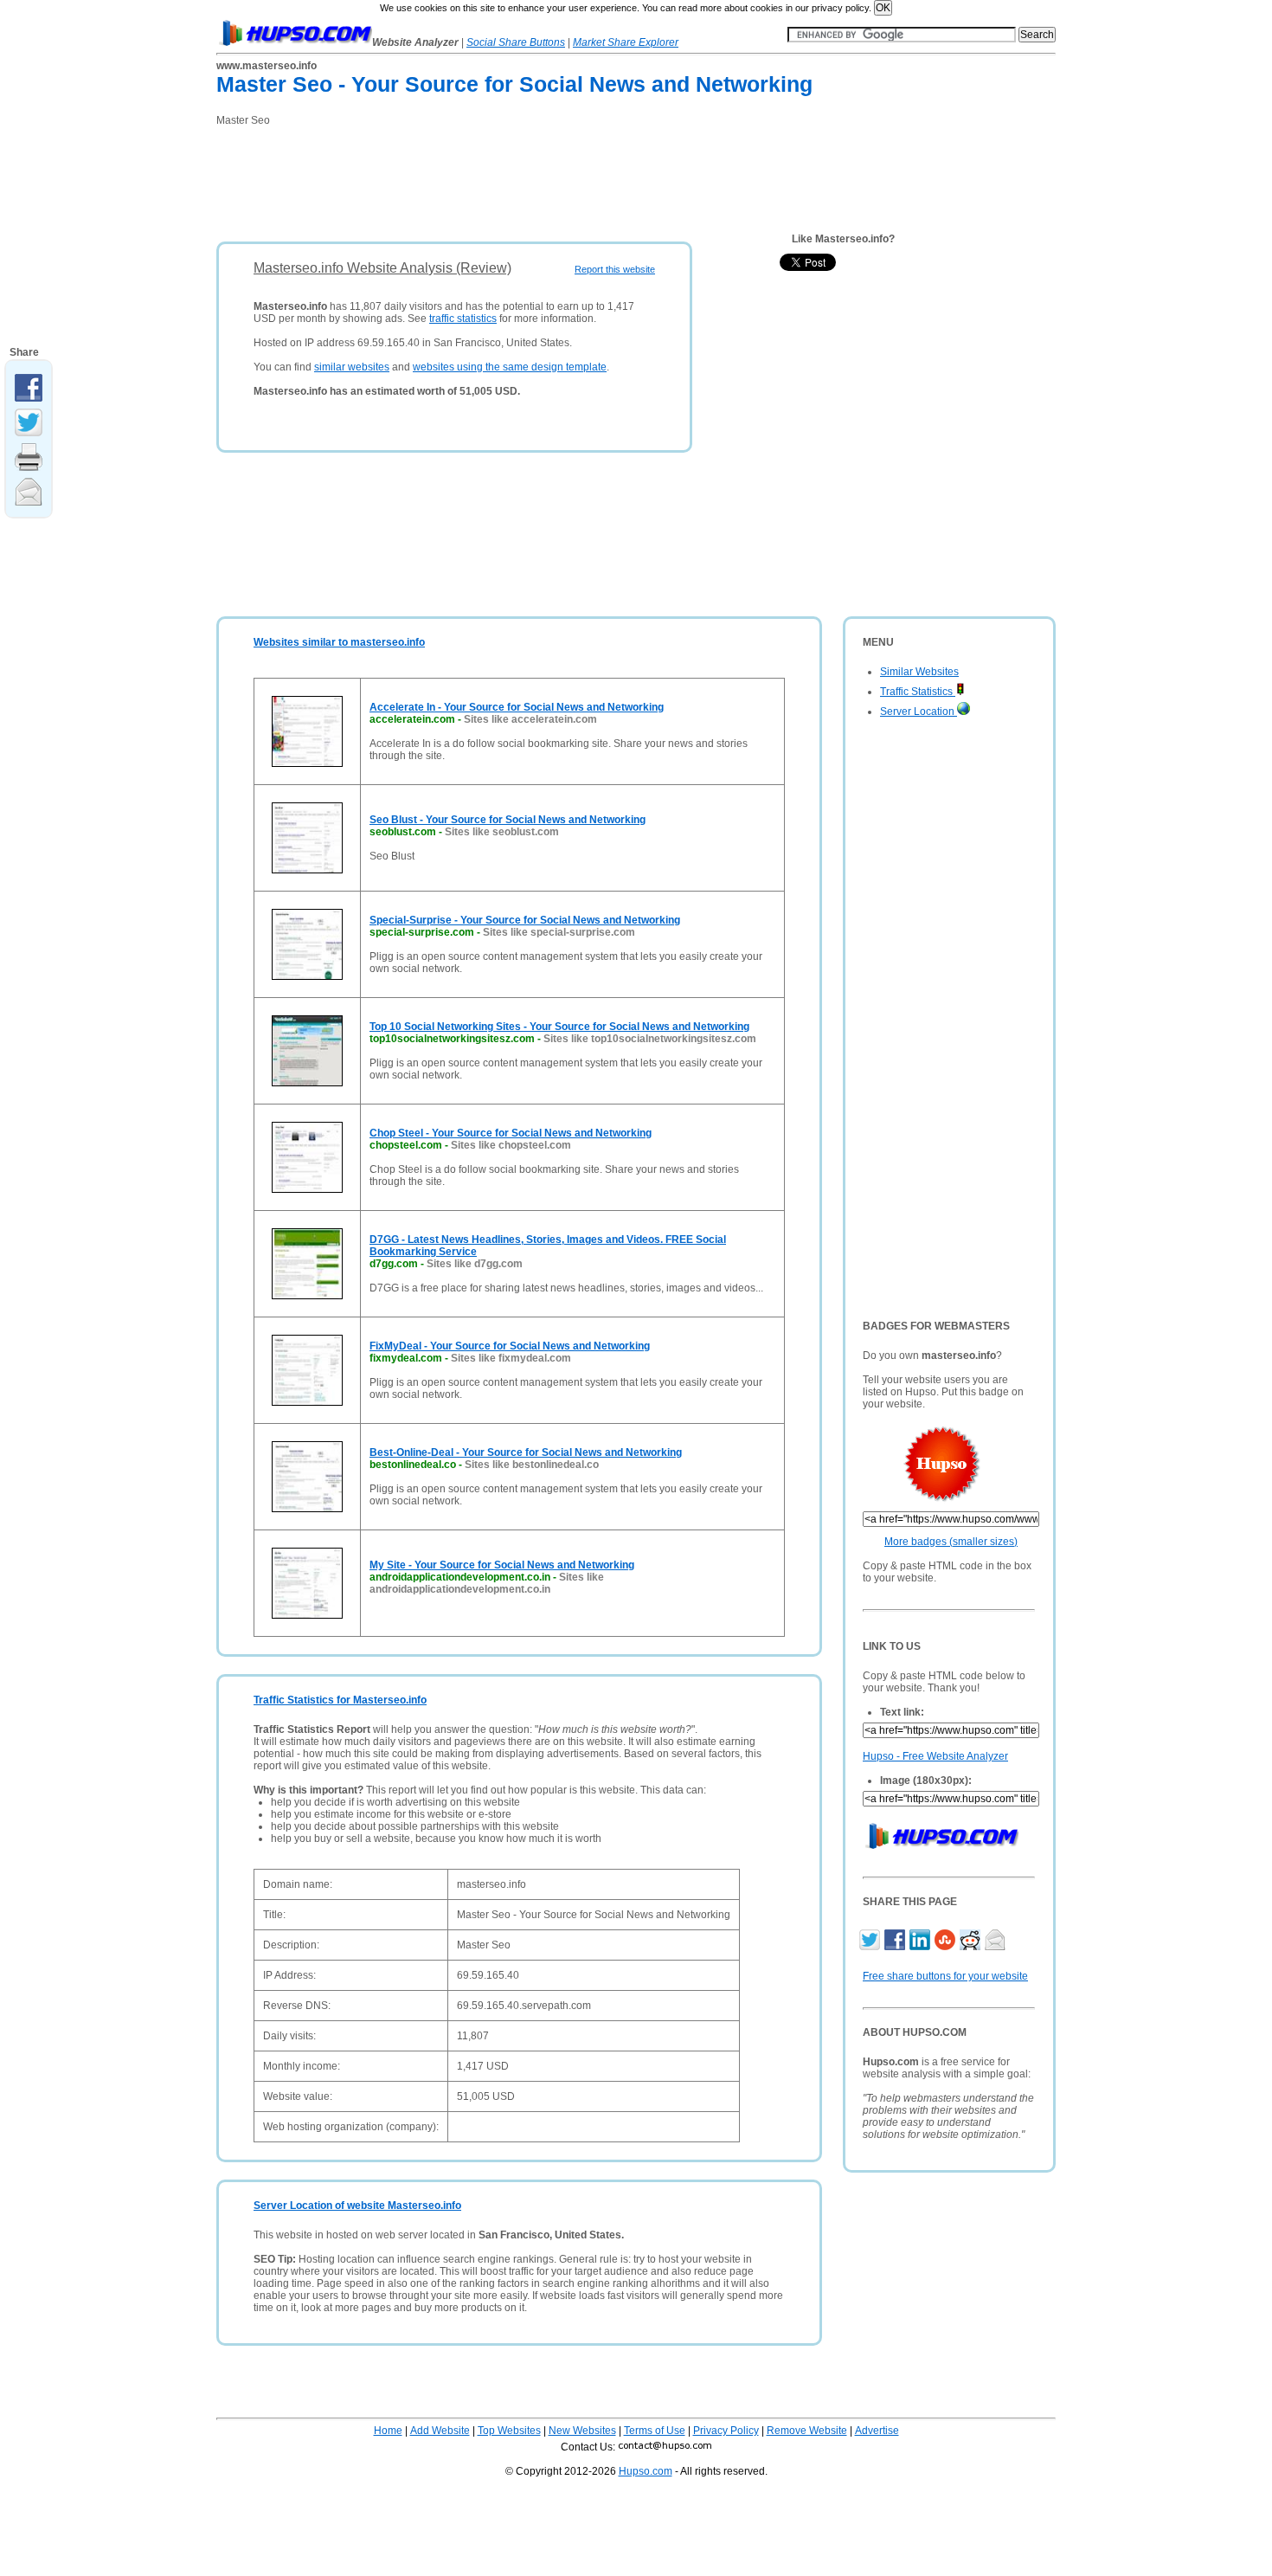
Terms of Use (655, 2431)
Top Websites (509, 2431)
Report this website (615, 269)
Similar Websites (919, 672)
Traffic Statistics (918, 692)
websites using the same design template (510, 367)
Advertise (877, 2431)
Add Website (440, 2431)
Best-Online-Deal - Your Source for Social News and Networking (526, 1452)
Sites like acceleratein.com (530, 719)
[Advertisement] (531, 178)
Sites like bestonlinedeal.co (532, 1465)
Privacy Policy (726, 2431)
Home (388, 2431)
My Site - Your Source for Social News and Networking (502, 1565)
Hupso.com (646, 2471)
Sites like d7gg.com (475, 1264)
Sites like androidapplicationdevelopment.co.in (487, 1583)
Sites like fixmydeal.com (511, 1358)
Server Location (919, 712)
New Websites (582, 2431)
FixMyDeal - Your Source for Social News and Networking (510, 1346)
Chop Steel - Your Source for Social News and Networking (511, 1133)
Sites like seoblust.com (502, 832)
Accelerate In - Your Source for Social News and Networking (517, 707)
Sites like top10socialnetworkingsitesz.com (650, 1039)
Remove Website (807, 2431)
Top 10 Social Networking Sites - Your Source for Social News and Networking (559, 1027)
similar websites (352, 367)
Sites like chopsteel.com (511, 1145)
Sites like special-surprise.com (559, 932)
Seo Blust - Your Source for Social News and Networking (508, 820)
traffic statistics (463, 319)
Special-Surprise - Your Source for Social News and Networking (525, 920)
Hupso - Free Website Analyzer (935, 1756)
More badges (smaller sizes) (951, 1542)
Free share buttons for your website (945, 1976)
